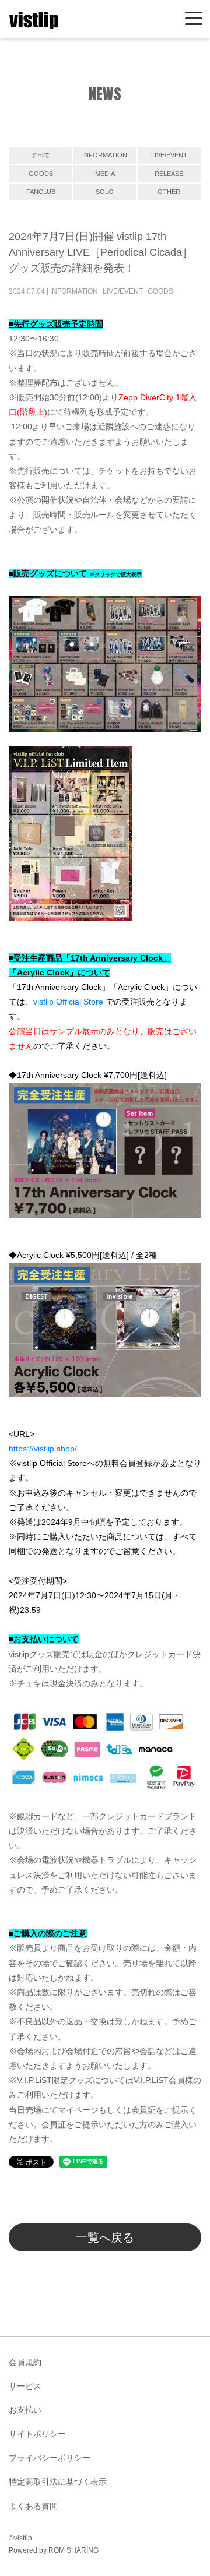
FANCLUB (41, 192)
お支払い (25, 2410)
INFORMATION (105, 155)
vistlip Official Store (68, 1002)
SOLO (105, 192)
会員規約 (25, 2362)
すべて (41, 155)
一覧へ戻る (105, 2237)
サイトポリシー (37, 2434)
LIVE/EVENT (169, 155)
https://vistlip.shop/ (43, 1449)
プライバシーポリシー (50, 2458)
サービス (25, 2386)
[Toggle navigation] (194, 19)
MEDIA (105, 174)
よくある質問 (33, 2506)
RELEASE (169, 174)
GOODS (41, 174)
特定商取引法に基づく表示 (58, 2482)
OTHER (169, 192)
